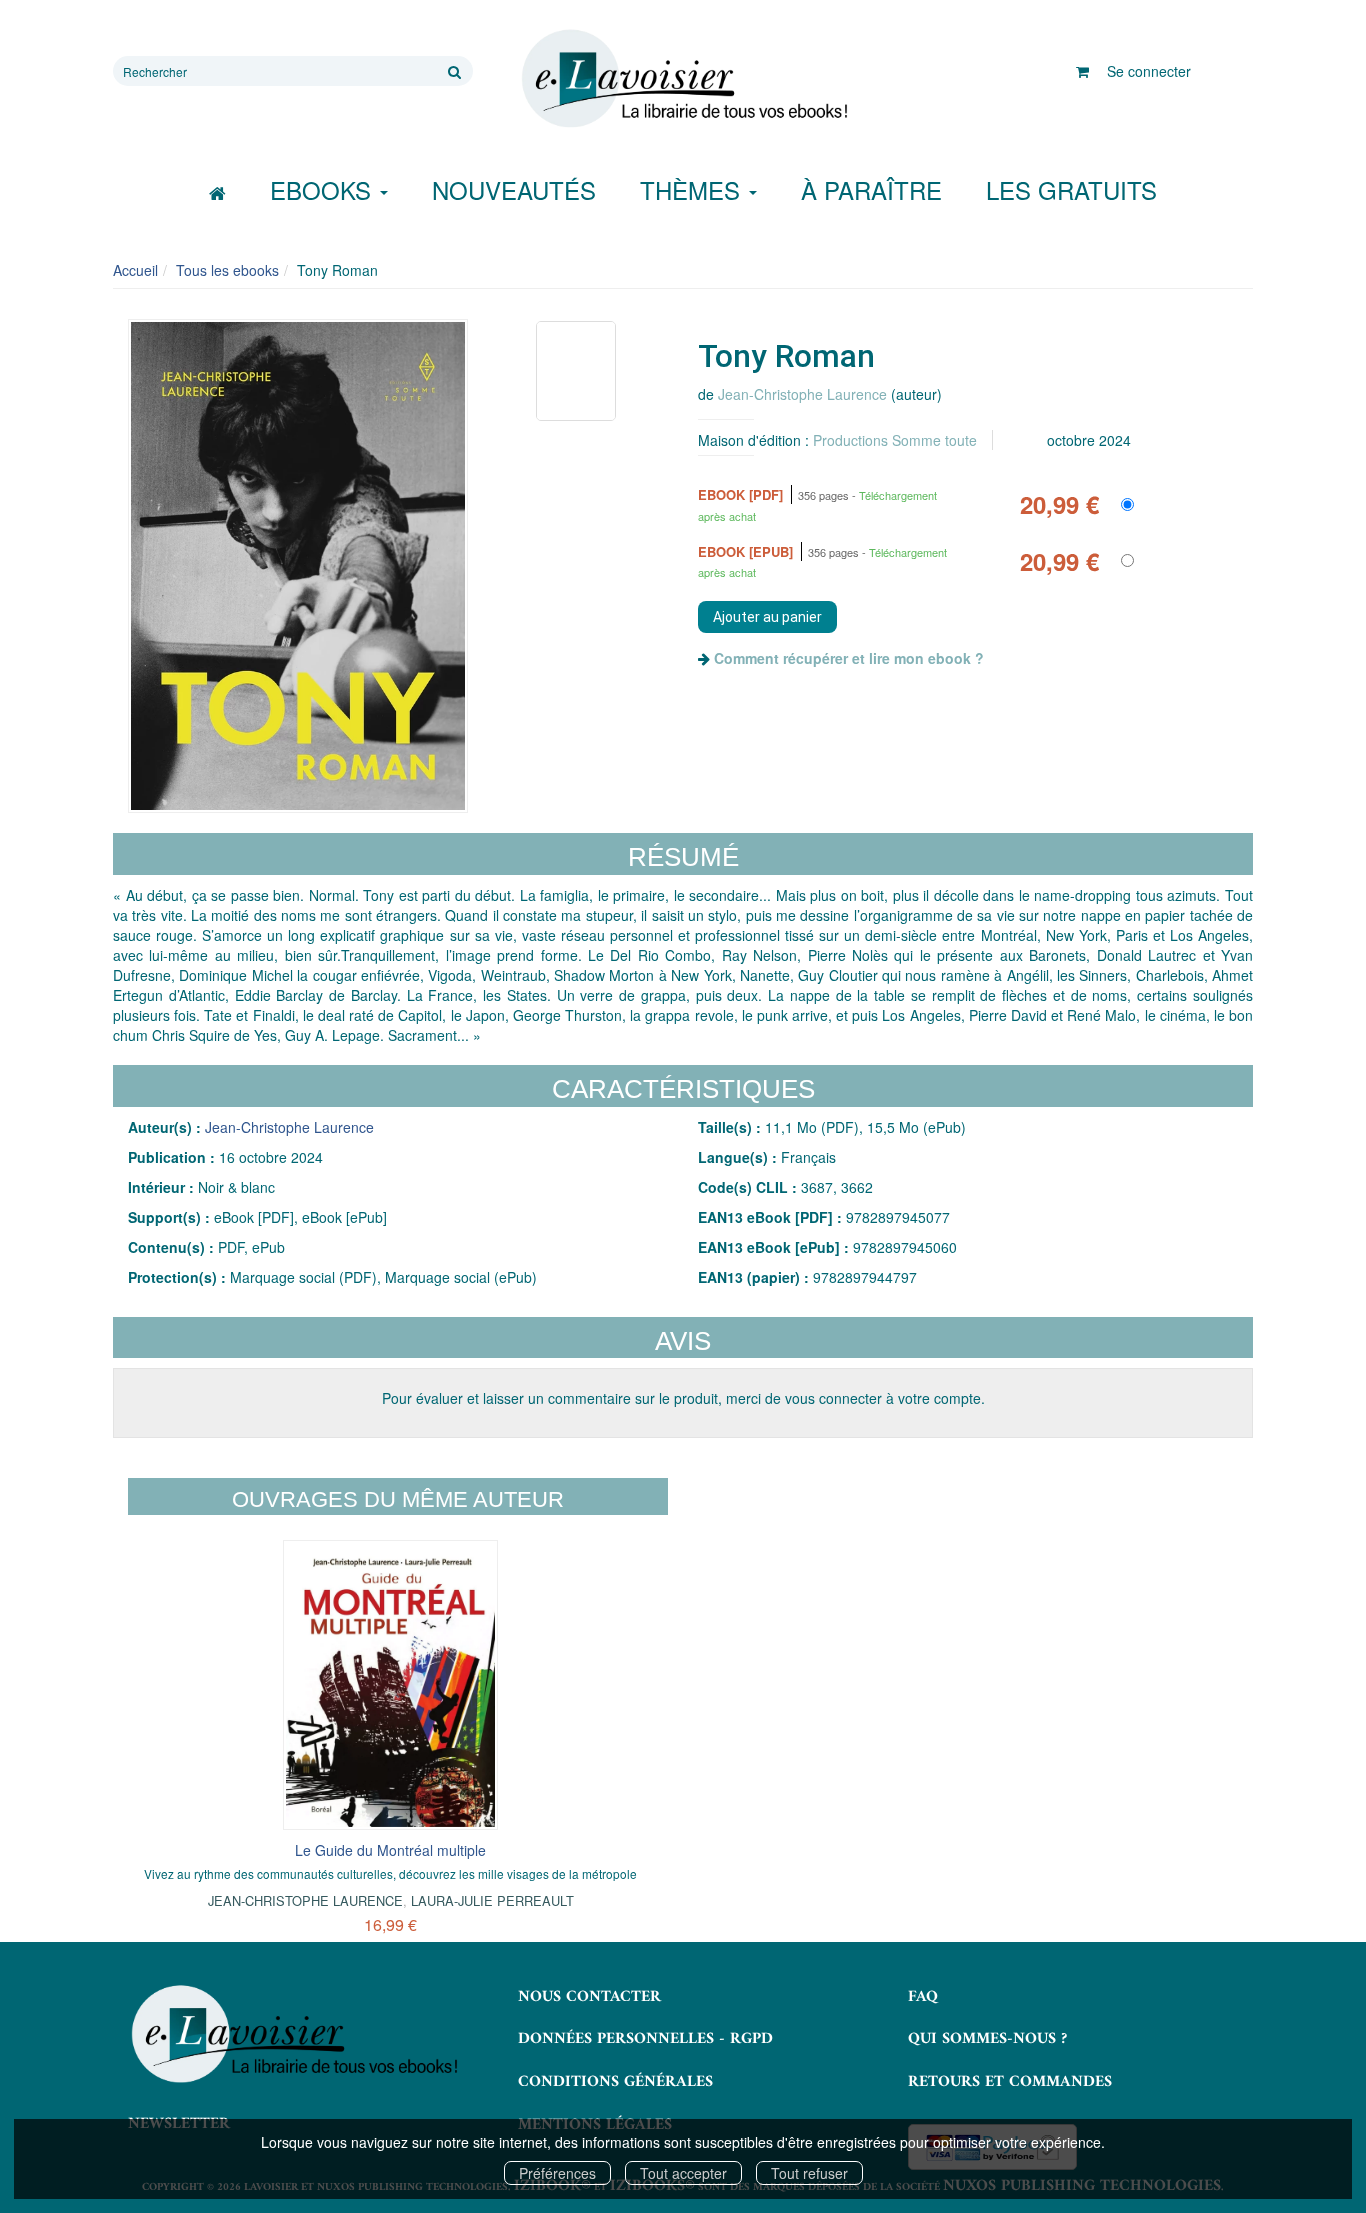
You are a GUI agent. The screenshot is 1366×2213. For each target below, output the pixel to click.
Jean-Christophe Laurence (802, 394)
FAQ (923, 1997)
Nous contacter (589, 1997)
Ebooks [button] (324, 189)
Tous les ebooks (227, 270)
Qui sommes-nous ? (987, 2039)
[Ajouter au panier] (767, 617)
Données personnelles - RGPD (645, 2039)
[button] (298, 566)
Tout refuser (809, 2173)
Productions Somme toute (895, 440)
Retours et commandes (1010, 2082)
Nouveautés (514, 189)
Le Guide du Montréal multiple (390, 1850)
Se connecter (1149, 71)
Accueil (135, 270)
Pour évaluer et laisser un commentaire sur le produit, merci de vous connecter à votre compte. (683, 1398)
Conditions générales (615, 2082)
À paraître (871, 189)
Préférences (557, 2173)
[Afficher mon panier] (1082, 71)
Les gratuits (1071, 189)
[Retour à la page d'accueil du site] (683, 79)
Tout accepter (683, 2173)
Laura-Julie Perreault (492, 1900)
